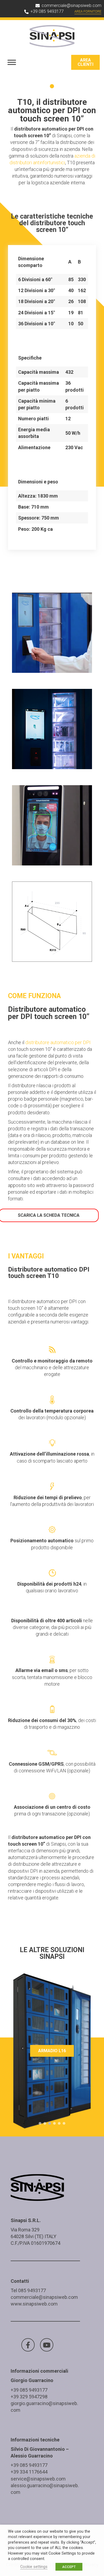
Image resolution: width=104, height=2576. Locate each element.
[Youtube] (47, 2345)
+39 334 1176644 (29, 2472)
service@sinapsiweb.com (38, 2479)
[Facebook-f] (28, 2345)
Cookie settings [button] (34, 2567)
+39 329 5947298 (29, 2397)
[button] (40, 2123)
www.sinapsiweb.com (34, 2304)
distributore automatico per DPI (58, 1042)
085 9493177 (32, 2290)
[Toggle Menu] (12, 62)
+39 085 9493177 (29, 2390)
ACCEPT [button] (69, 2567)
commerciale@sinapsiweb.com (44, 2297)
